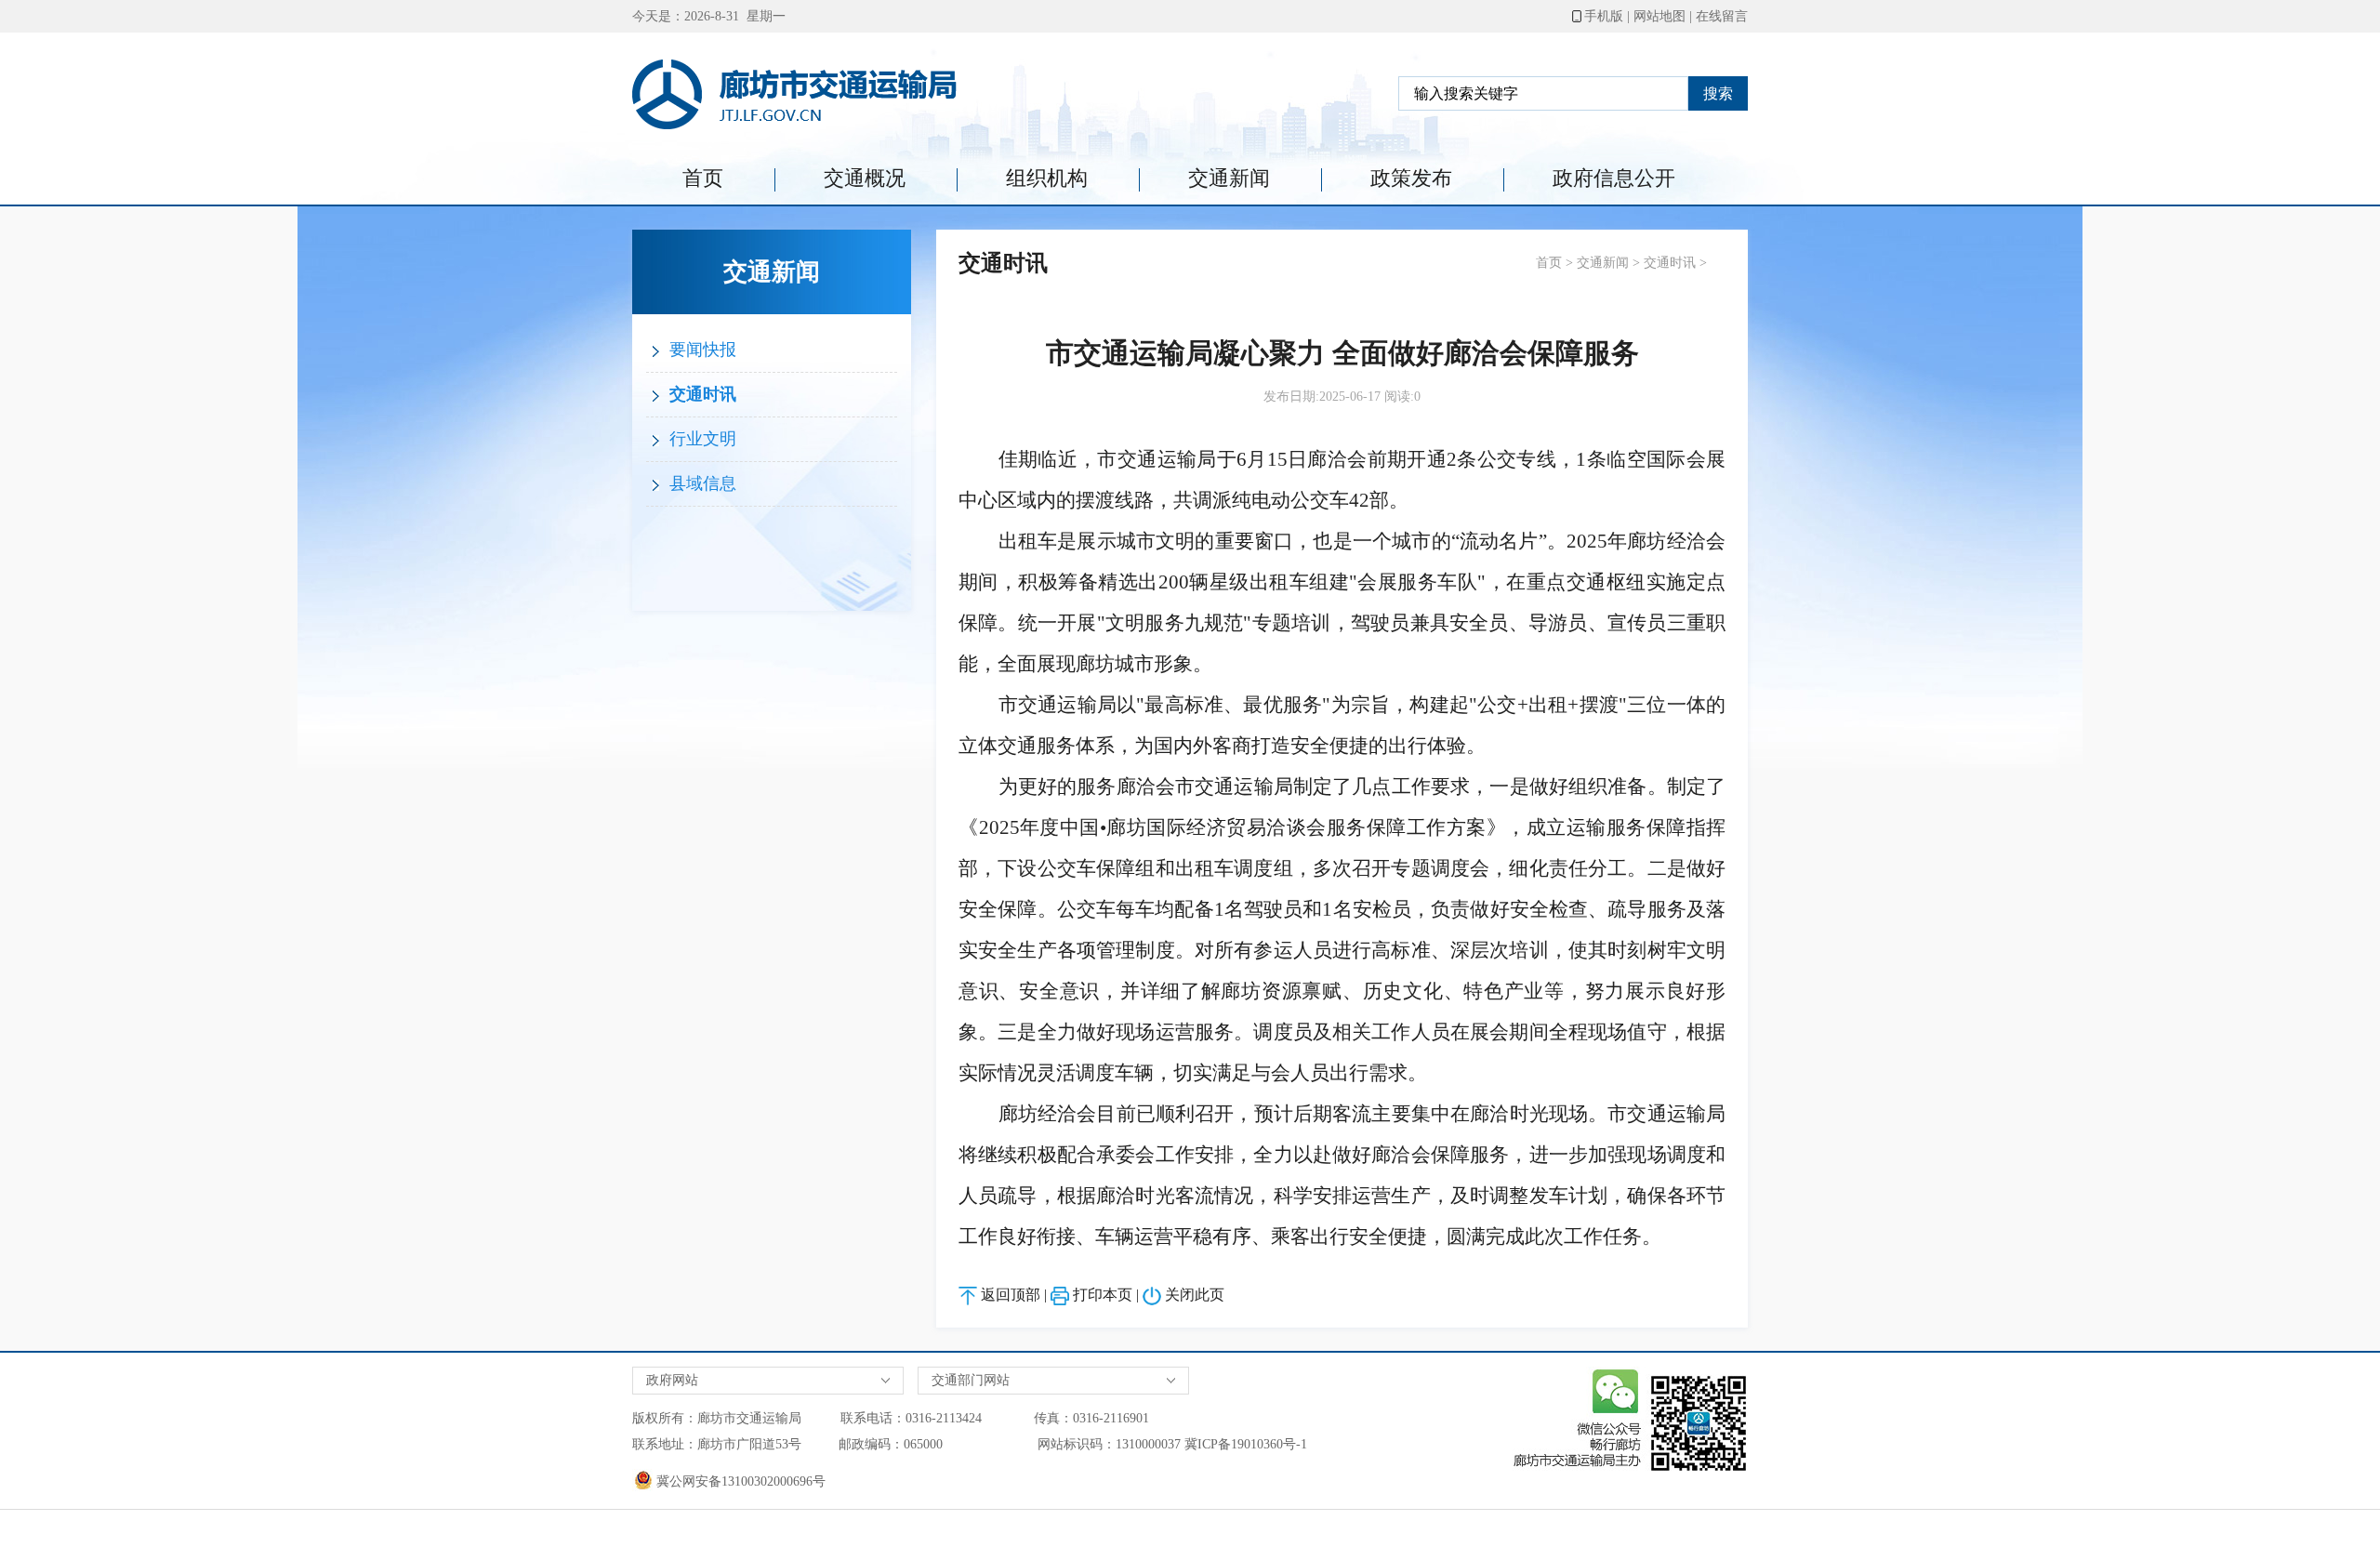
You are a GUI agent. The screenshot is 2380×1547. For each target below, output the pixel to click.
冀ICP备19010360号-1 (1246, 1444)
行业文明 (701, 439)
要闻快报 (701, 350)
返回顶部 (1011, 1295)
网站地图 (1659, 16)
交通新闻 (1229, 178)
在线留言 (1722, 16)
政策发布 (1411, 178)
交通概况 (865, 178)
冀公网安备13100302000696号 (739, 1481)
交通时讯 (701, 394)
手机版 (1604, 16)
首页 (703, 178)
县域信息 (701, 483)
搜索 (1718, 93)
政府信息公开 (1614, 178)
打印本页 (1103, 1295)
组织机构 (1047, 178)
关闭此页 (1195, 1295)
